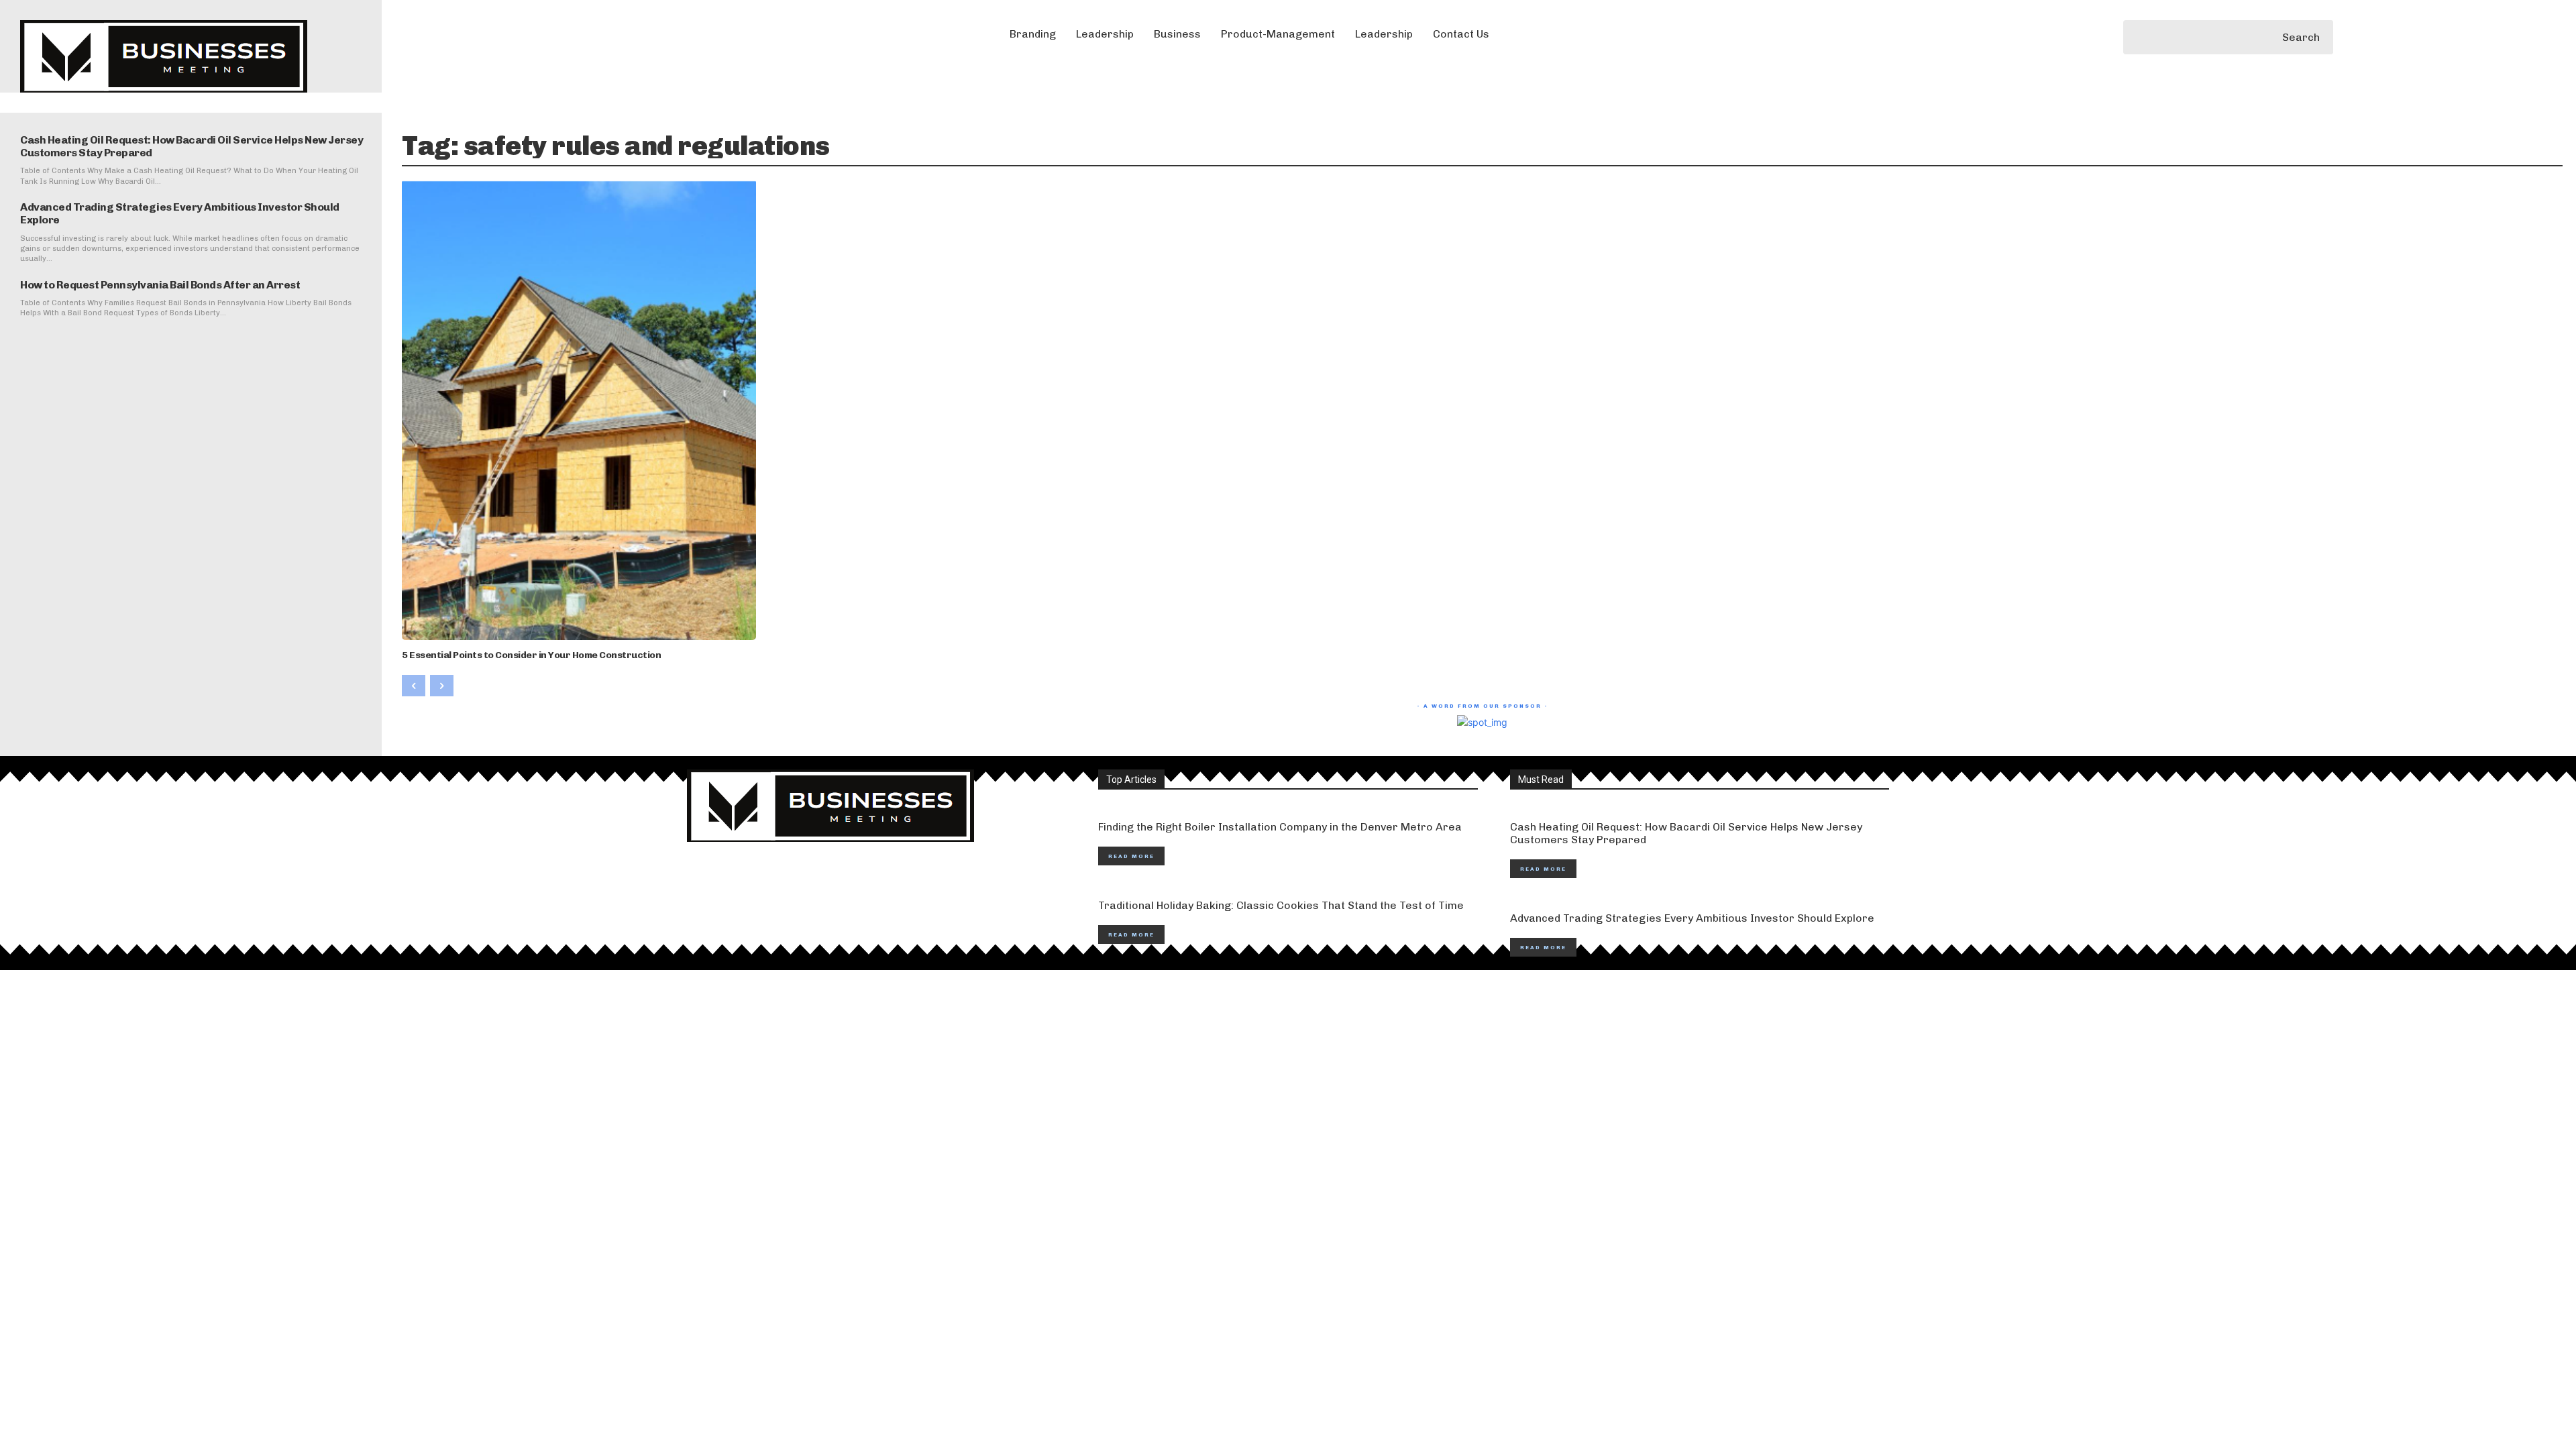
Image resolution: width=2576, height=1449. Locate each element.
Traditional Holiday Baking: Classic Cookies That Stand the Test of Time (1281, 905)
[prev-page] (414, 686)
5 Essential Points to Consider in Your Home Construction (531, 655)
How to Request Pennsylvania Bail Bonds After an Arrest (160, 285)
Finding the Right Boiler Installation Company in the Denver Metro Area (1280, 827)
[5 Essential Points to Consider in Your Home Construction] (579, 410)
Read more (1131, 856)
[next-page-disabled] (442, 686)
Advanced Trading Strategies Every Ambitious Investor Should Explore (1692, 918)
